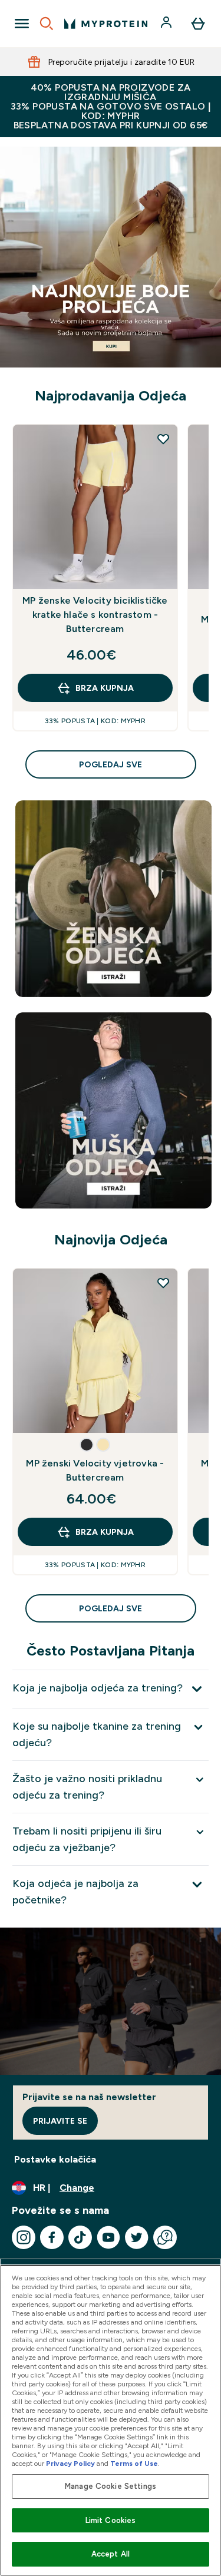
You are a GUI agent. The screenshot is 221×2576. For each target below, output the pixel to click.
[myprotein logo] (106, 24)
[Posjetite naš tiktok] (80, 2237)
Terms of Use (134, 2464)
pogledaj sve (111, 764)
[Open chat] (165, 2237)
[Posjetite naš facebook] (52, 2237)
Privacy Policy (70, 2464)
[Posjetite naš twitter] (137, 2237)
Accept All (111, 2554)
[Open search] (47, 24)
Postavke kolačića (55, 2159)
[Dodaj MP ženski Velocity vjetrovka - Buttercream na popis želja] (163, 1283)
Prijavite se (60, 2121)
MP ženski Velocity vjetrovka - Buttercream (95, 1470)
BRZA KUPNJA (105, 688)
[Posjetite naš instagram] (24, 2237)
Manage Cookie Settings (111, 2486)
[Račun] (167, 24)
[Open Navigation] (22, 24)
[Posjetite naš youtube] (108, 2237)
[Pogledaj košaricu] (198, 24)
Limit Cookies (111, 2520)
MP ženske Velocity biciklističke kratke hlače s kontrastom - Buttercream (95, 615)
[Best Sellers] (111, 257)
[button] (87, 1445)
